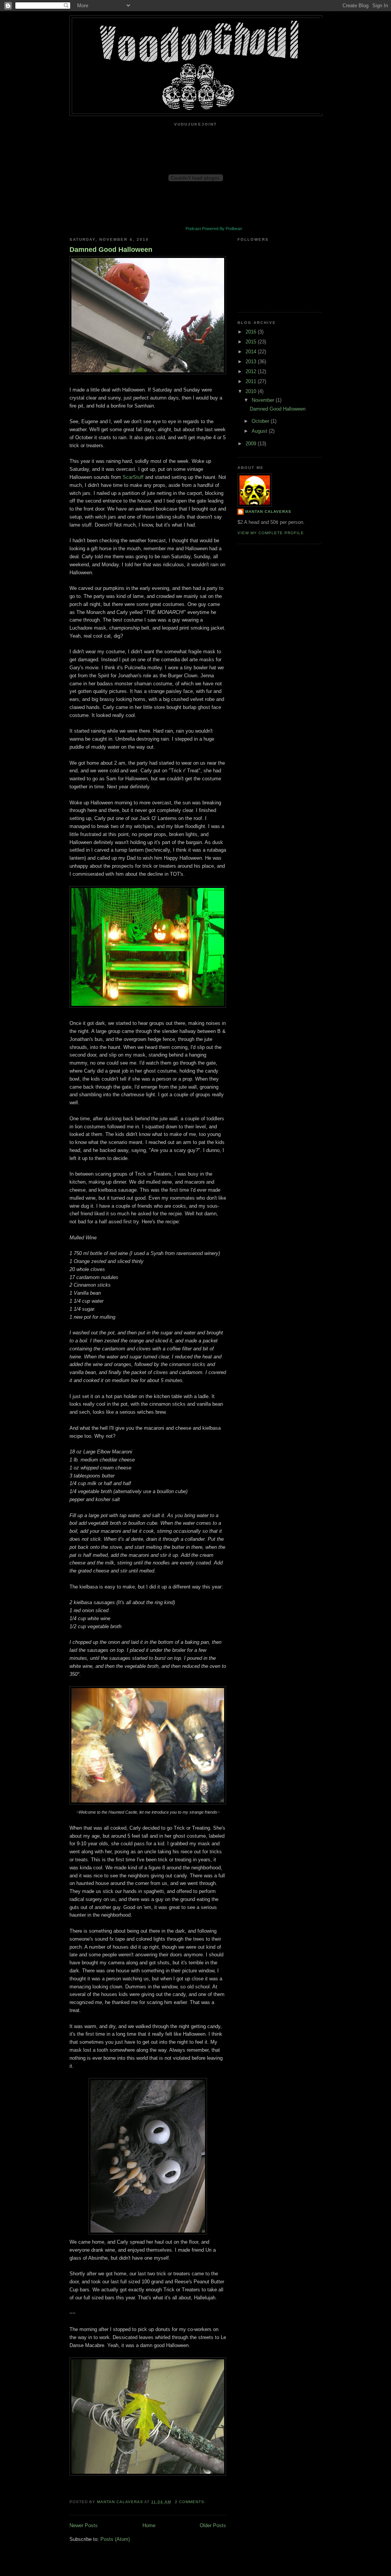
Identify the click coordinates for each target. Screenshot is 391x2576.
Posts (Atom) (115, 2539)
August (260, 431)
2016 (252, 332)
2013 (252, 362)
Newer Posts (84, 2525)
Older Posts (213, 2525)
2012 (252, 371)
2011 (252, 381)
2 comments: (191, 2502)
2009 (252, 444)
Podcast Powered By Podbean (214, 229)
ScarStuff (133, 477)
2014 (252, 352)
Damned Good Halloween (111, 250)
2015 (252, 342)
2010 (252, 391)
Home (149, 2525)
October (261, 421)
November (264, 400)
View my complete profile (271, 533)
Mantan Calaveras (268, 511)
